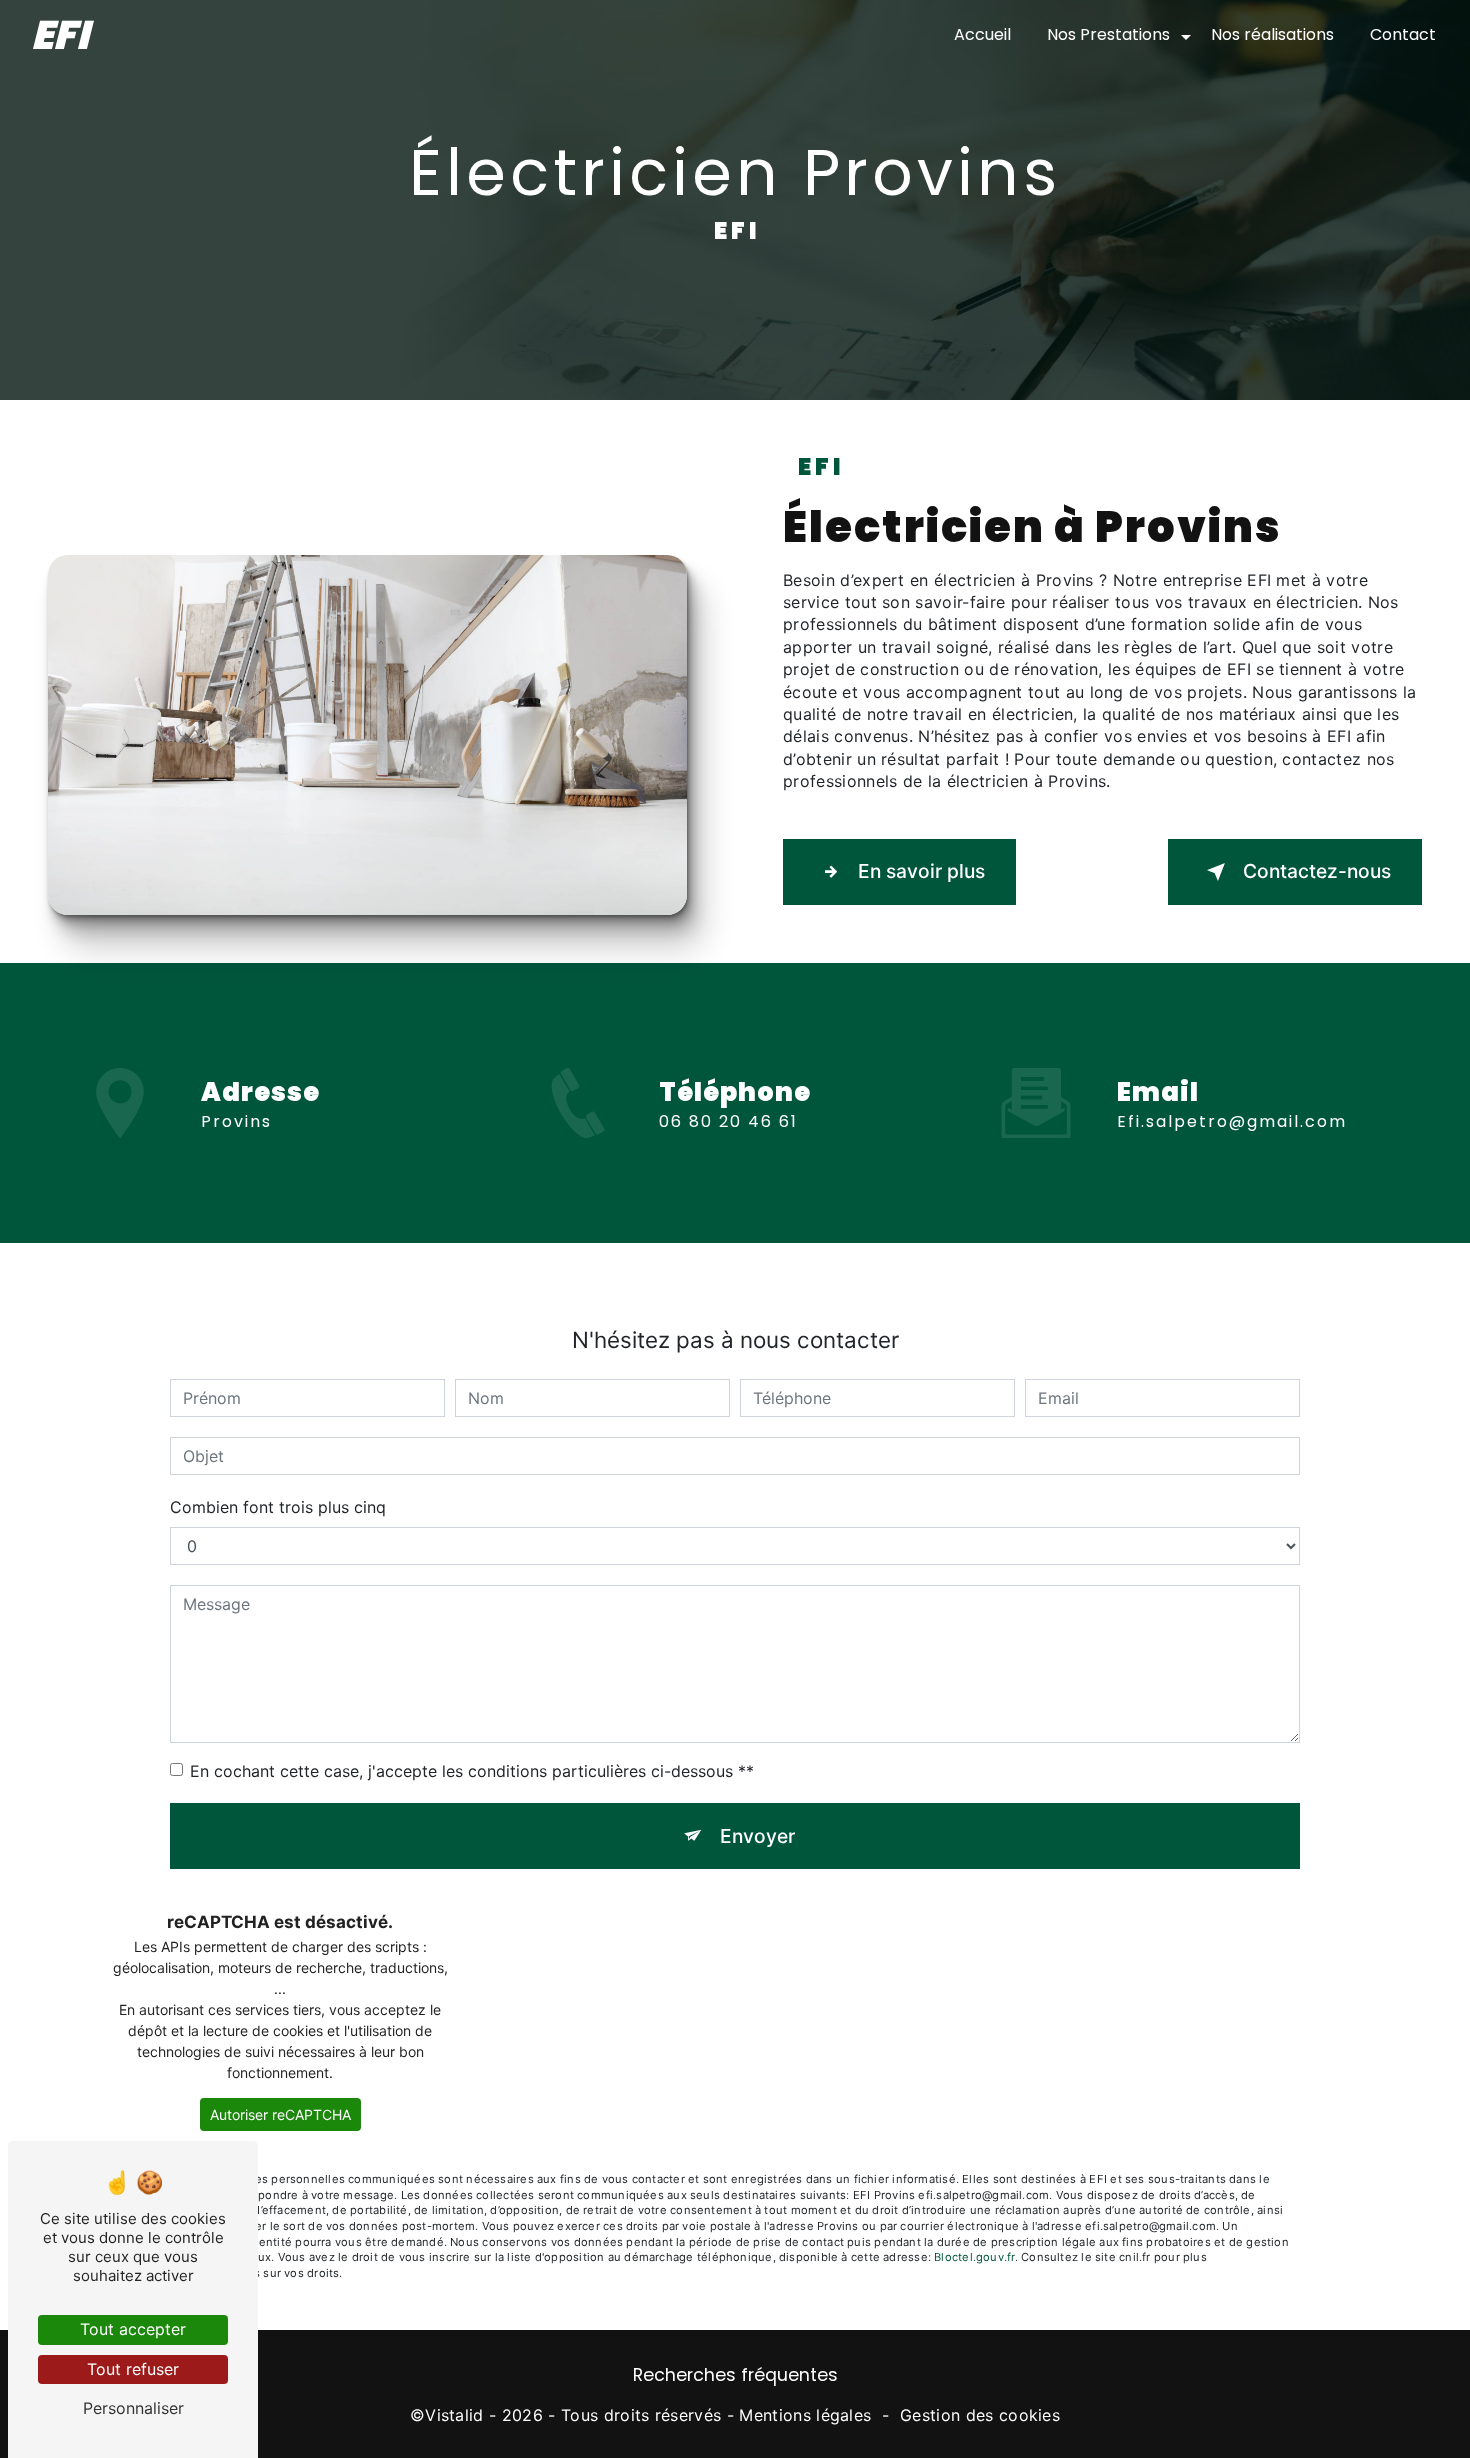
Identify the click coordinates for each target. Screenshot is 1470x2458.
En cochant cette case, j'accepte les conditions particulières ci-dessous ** (472, 1771)
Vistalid (454, 2415)
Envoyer (757, 1836)
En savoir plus (921, 871)
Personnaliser (133, 2408)
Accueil (982, 34)
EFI (60, 35)
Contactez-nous (1317, 871)
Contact (1403, 34)
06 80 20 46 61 (728, 1121)
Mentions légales (805, 2415)
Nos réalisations (1272, 34)
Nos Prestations (1108, 34)
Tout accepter (133, 2329)
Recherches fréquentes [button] (735, 2375)
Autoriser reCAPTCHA (280, 2114)
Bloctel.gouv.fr (974, 2257)
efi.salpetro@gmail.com (1232, 1121)
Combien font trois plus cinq (278, 1507)
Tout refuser (133, 2369)
